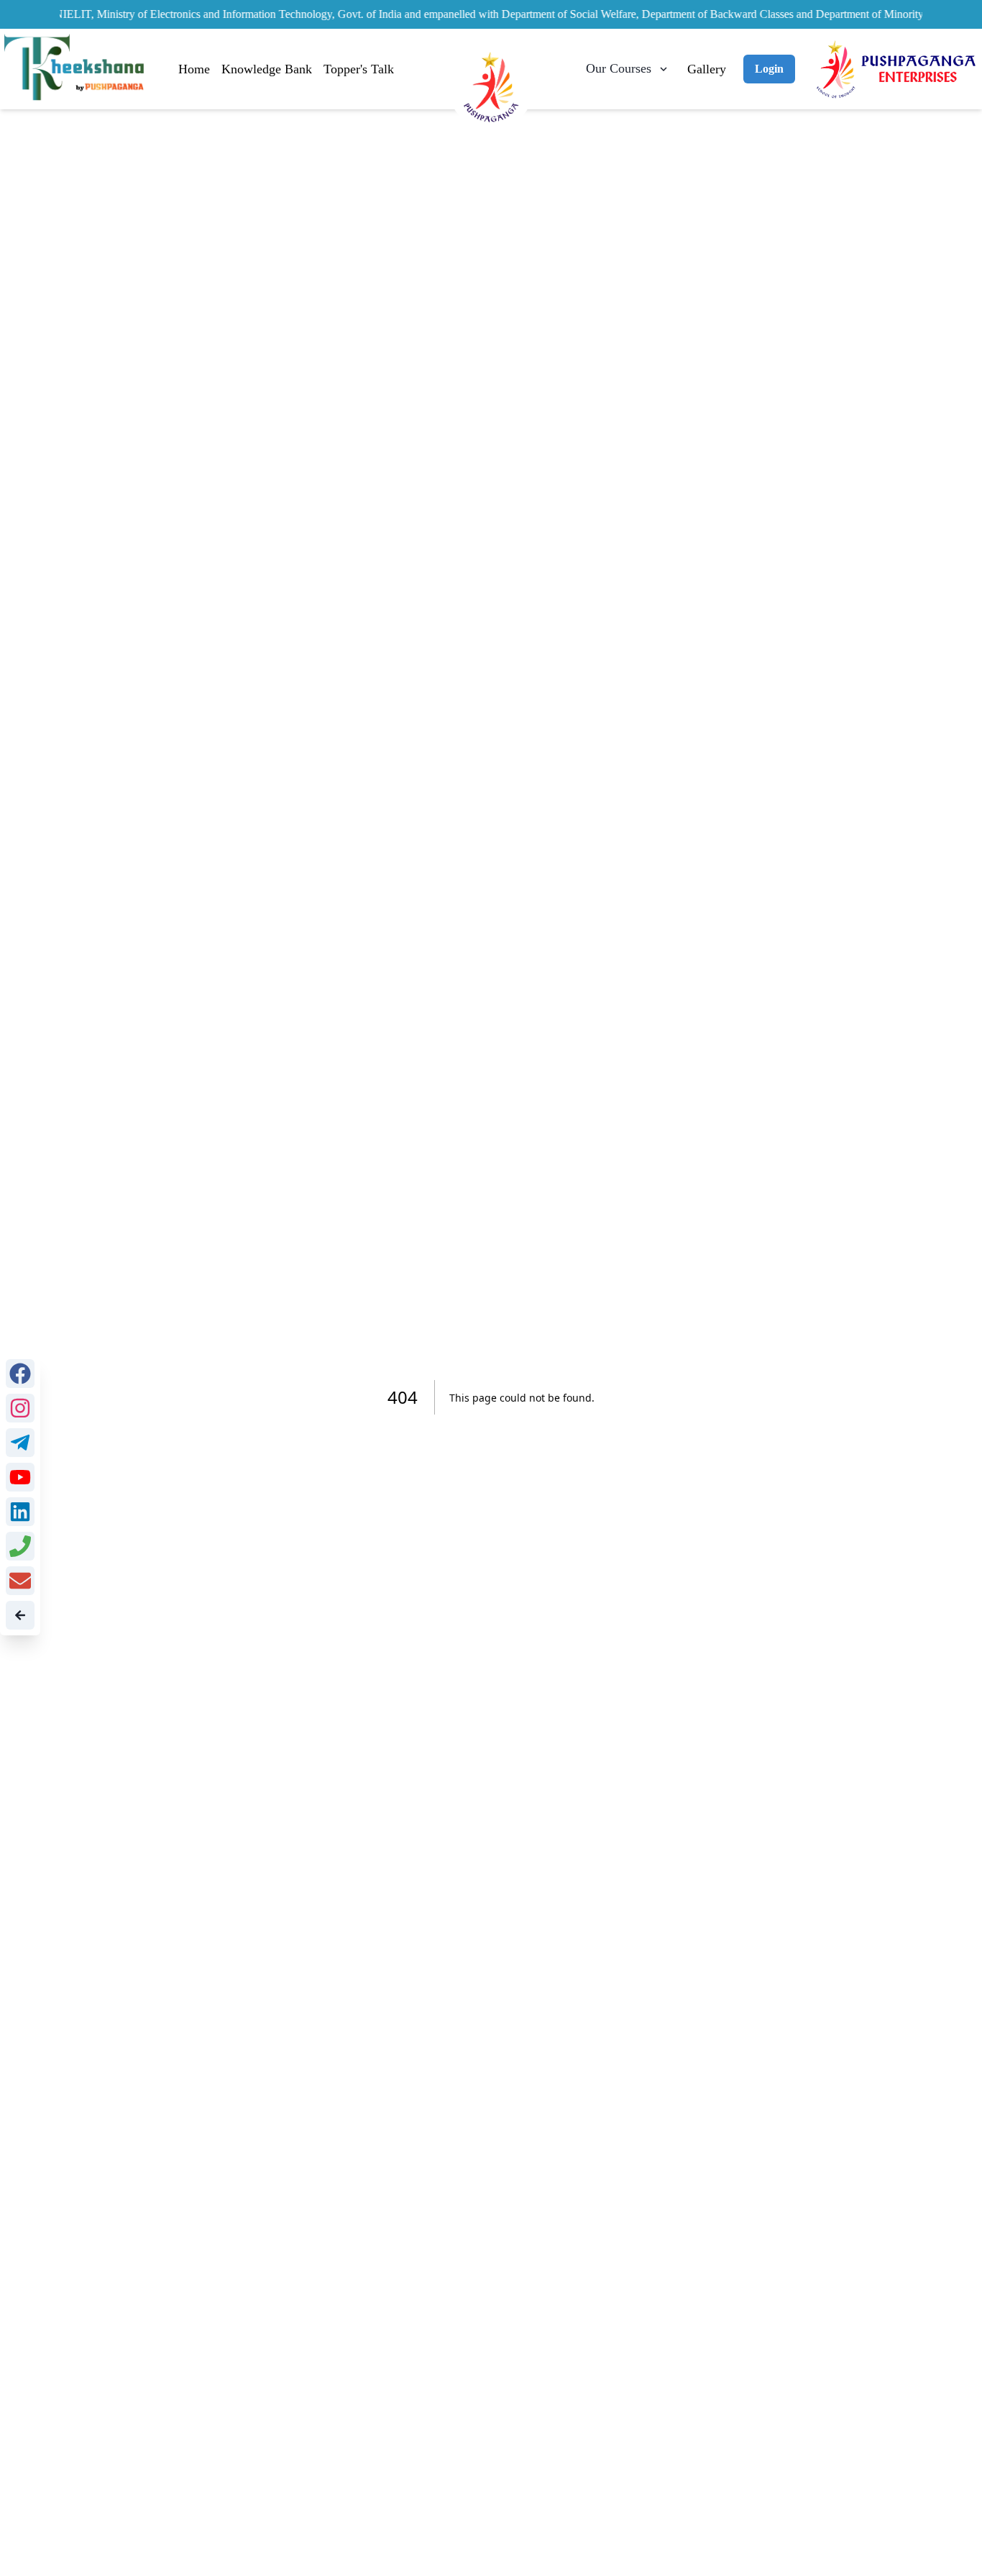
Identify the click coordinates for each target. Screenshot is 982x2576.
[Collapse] (20, 1615)
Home (194, 69)
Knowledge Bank (267, 69)
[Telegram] (20, 1443)
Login (769, 69)
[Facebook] (20, 1374)
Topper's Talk (359, 69)
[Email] (20, 1581)
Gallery (707, 69)
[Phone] (20, 1546)
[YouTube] (20, 1477)
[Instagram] (20, 1408)
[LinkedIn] (20, 1512)
